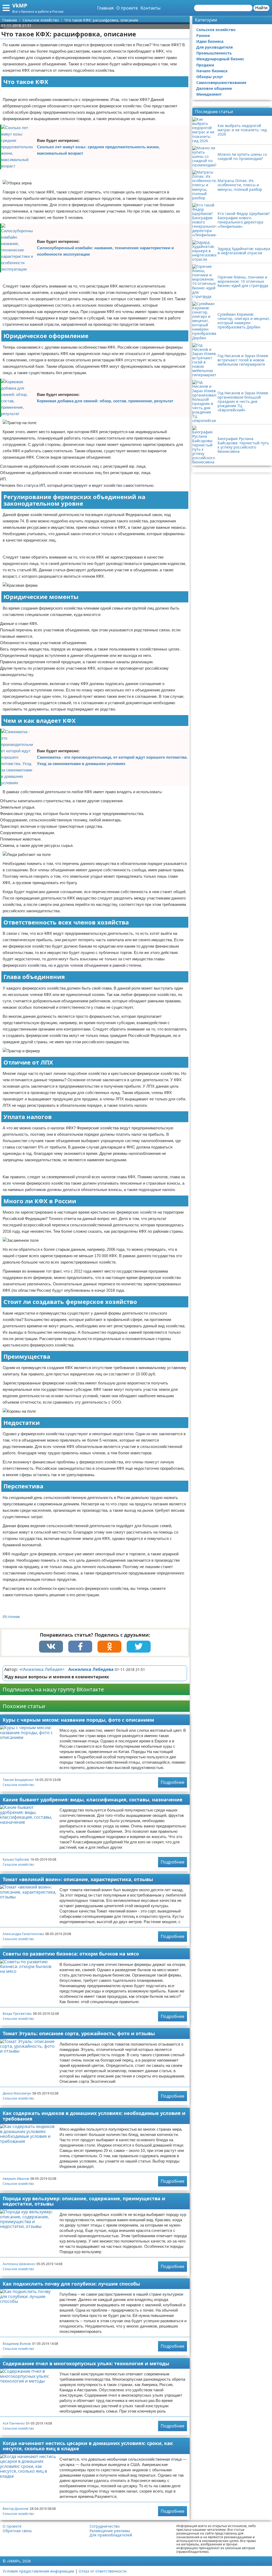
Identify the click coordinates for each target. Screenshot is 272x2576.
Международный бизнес (220, 59)
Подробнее (173, 1782)
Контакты (150, 8)
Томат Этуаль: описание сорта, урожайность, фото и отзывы (79, 2033)
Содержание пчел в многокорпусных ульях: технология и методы (86, 2363)
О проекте (127, 8)
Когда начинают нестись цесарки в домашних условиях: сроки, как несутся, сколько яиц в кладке (88, 2446)
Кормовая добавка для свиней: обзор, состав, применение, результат (105, 401)
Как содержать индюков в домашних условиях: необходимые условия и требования (94, 2116)
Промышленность (214, 53)
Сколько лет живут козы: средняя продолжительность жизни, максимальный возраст (98, 150)
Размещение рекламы (110, 2531)
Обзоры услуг (210, 77)
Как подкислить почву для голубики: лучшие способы (71, 2284)
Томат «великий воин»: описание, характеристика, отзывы (78, 1879)
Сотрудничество (105, 2526)
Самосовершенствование (221, 83)
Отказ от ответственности (103, 2571)
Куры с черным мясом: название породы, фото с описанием (78, 1720)
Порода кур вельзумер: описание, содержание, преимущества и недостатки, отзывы (84, 2201)
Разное (203, 35)
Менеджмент (209, 94)
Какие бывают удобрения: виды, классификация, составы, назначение (93, 1800)
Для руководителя (214, 47)
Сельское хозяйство (18, 1785)
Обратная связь (17, 2531)
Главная (105, 8)
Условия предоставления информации (38, 2571)
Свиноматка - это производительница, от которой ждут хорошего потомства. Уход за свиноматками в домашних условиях (112, 760)
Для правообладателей (111, 2535)
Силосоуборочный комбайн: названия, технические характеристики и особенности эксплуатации (105, 251)
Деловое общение (214, 88)
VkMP (20, 5)
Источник (11, 1617)
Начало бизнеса (212, 71)
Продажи (205, 65)
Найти (261, 8)
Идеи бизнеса (210, 41)
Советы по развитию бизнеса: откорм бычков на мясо (71, 1954)
